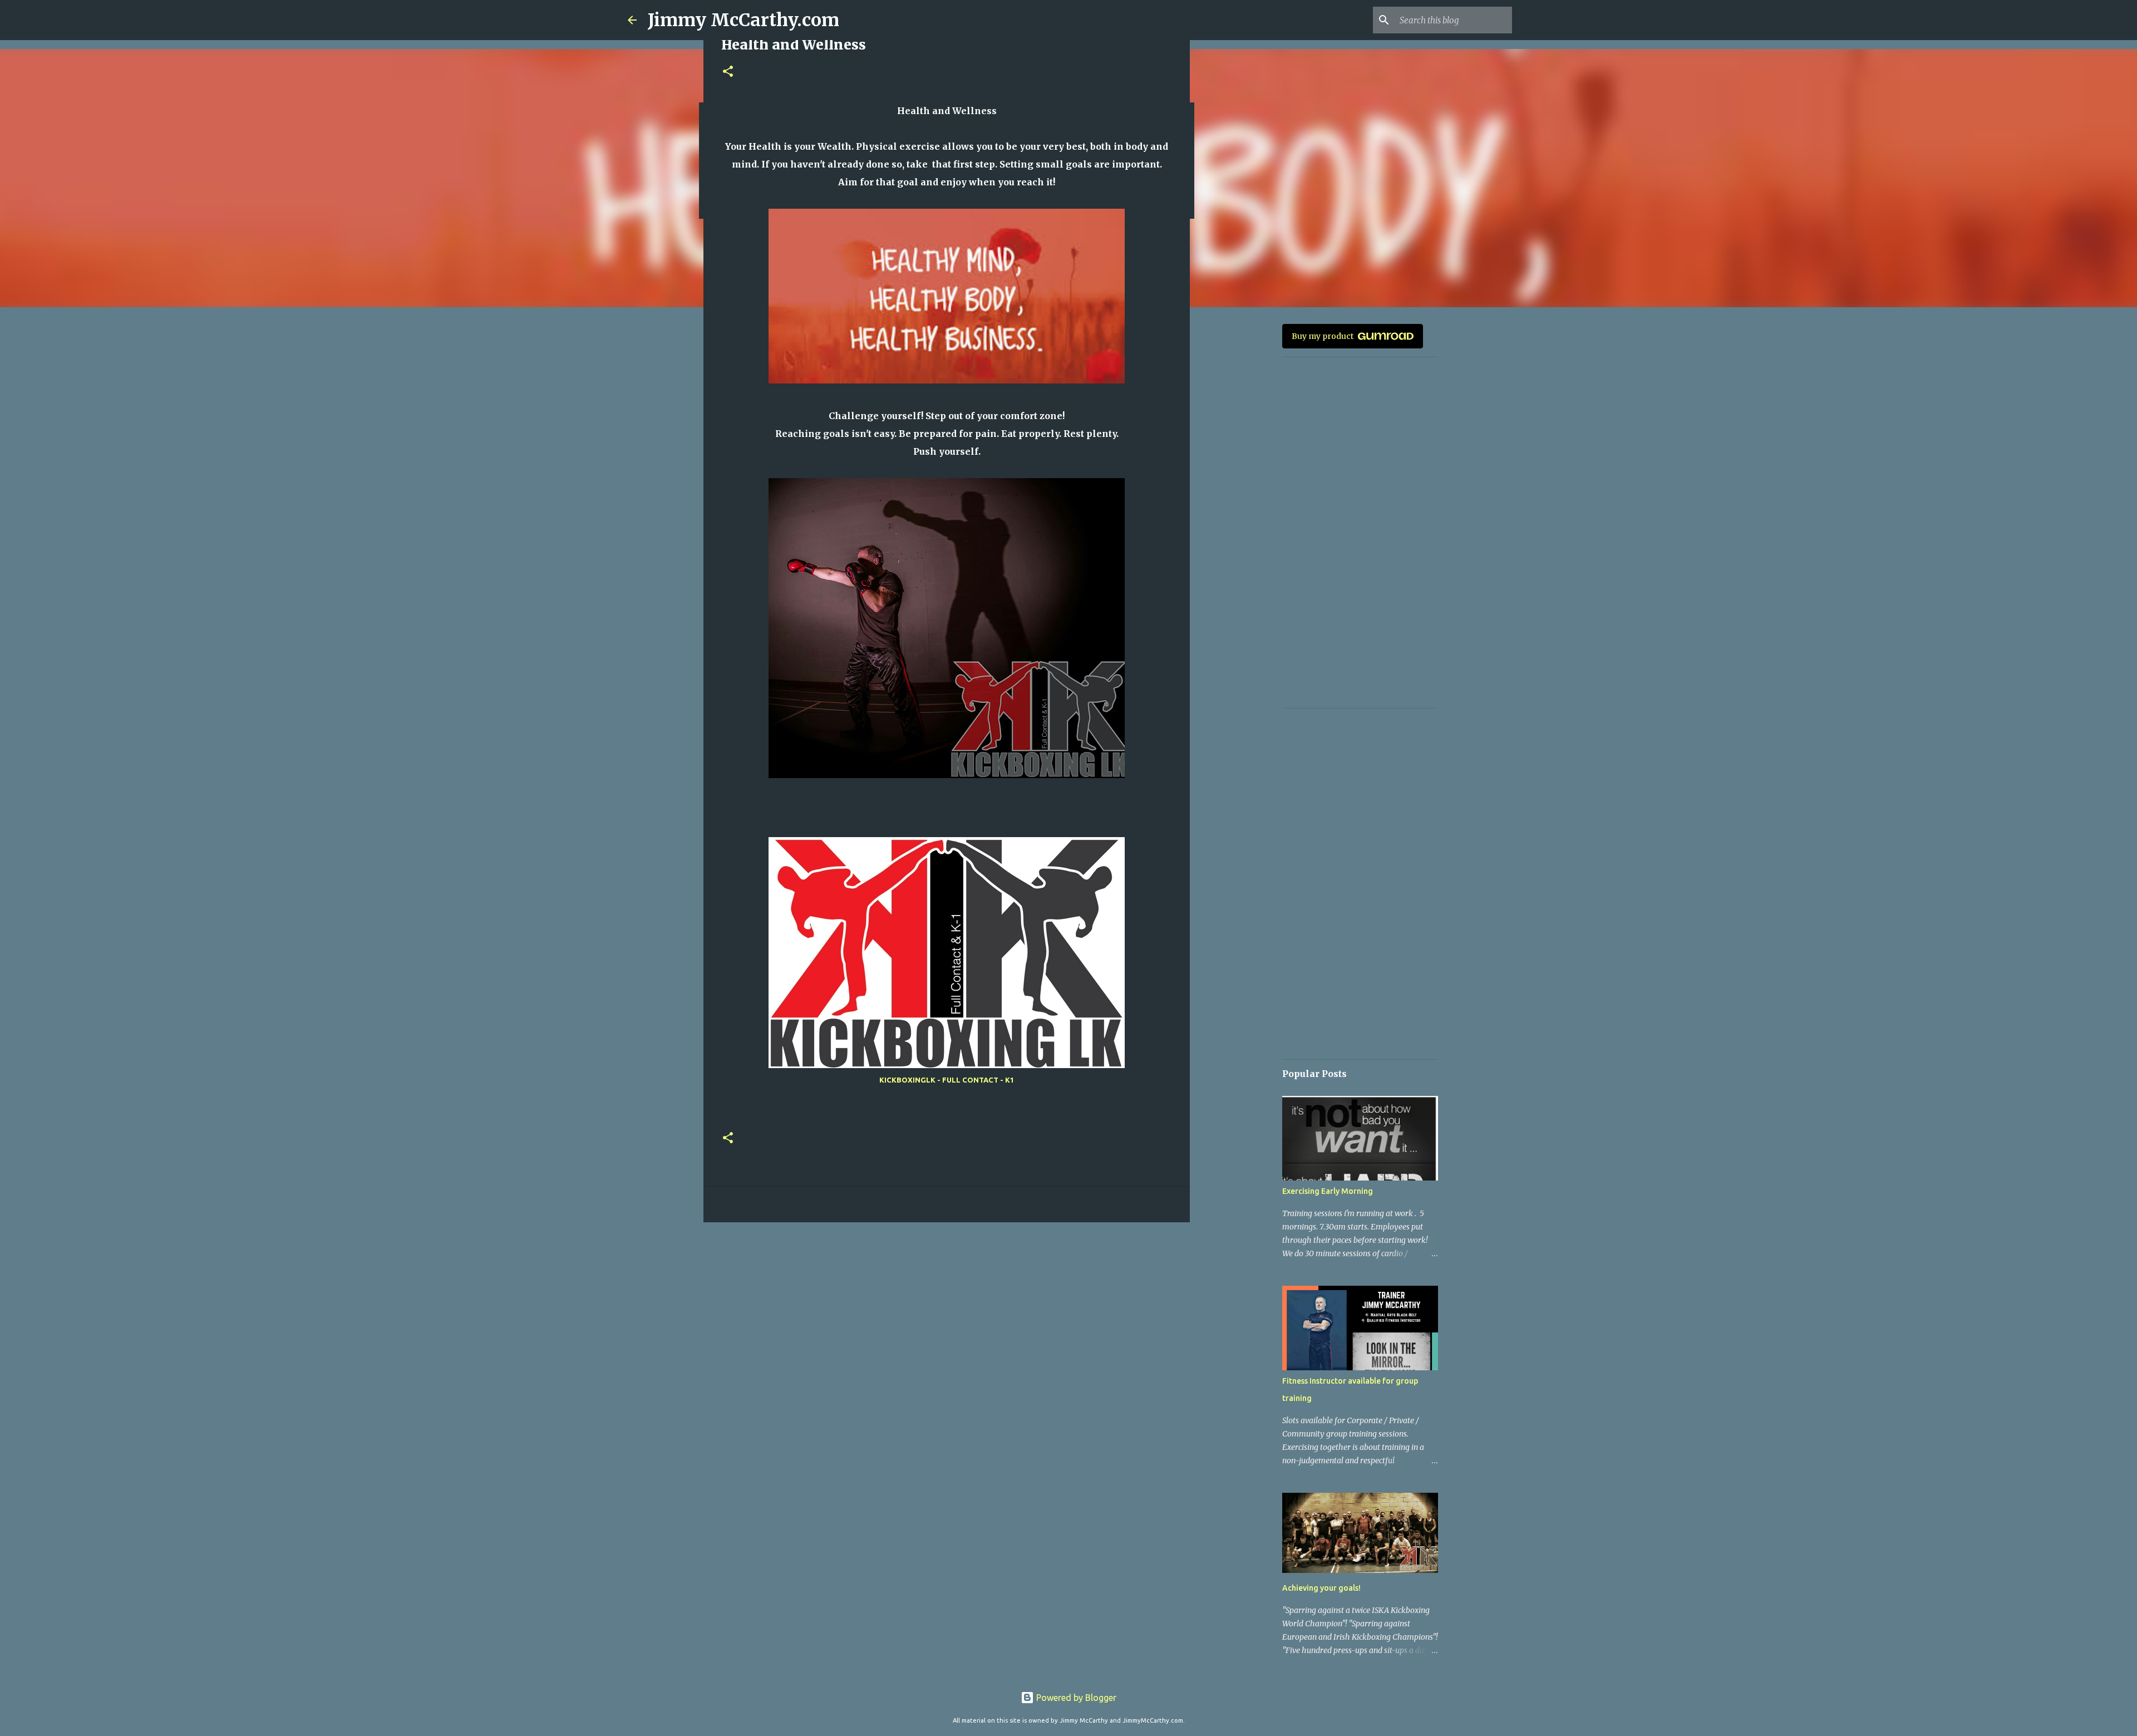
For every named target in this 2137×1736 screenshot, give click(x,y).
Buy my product (1323, 336)
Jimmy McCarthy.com (743, 20)
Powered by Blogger (1075, 1698)
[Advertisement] (947, 1317)
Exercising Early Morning (1328, 1191)
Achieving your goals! (1321, 1588)
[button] (728, 72)
